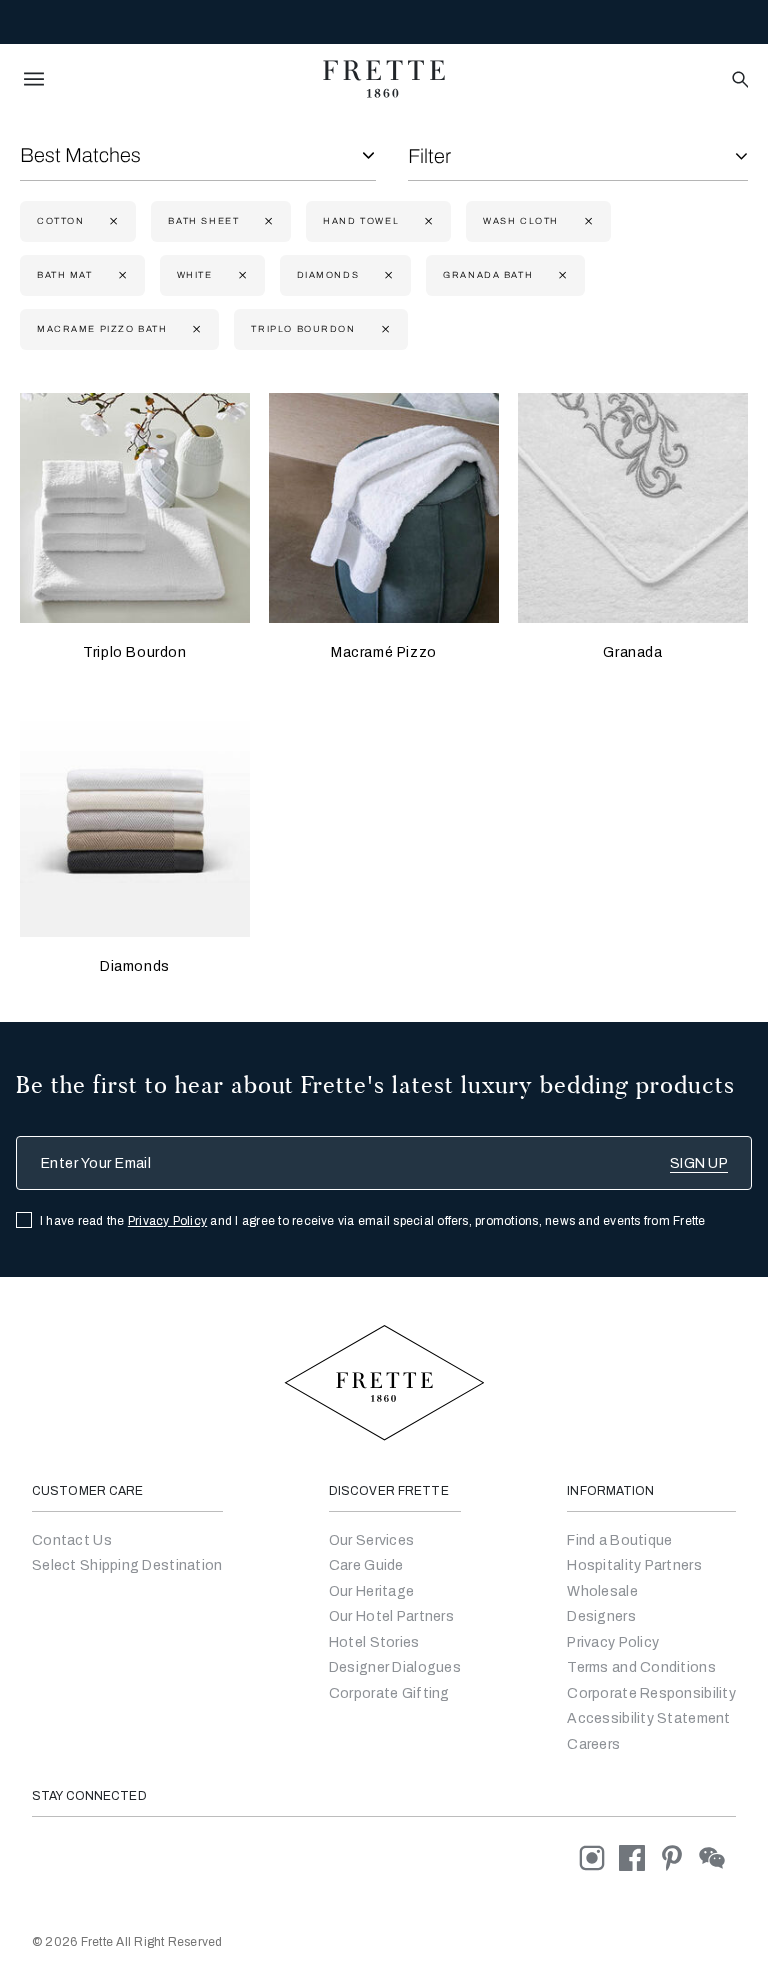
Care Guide (366, 1565)
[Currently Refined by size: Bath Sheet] (266, 221)
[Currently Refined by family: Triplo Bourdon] (383, 329)
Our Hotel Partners (391, 1616)
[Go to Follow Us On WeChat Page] (717, 1857)
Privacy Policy (167, 1221)
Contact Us (72, 1540)
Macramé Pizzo (384, 652)
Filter (429, 156)
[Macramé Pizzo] (384, 508)
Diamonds (135, 966)
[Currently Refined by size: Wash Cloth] (586, 221)
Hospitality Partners (634, 1565)
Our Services (371, 1540)
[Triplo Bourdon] (135, 508)
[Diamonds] (135, 822)
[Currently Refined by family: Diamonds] (386, 275)
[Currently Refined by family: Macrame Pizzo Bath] (194, 329)
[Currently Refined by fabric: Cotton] (111, 221)
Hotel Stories (374, 1642)
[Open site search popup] (738, 80)
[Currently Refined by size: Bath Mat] (120, 275)
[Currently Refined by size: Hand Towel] (426, 221)
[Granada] (633, 508)
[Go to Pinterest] (679, 1857)
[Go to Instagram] (599, 1857)
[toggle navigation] (34, 79)
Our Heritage (371, 1591)
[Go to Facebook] (639, 1857)
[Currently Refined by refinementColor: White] (240, 275)
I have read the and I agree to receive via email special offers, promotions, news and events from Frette (373, 1221)
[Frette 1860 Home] (384, 79)
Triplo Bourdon (134, 652)
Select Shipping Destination (127, 1565)
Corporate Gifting (389, 1693)
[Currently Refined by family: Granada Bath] (560, 275)
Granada (632, 652)
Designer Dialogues (395, 1667)
